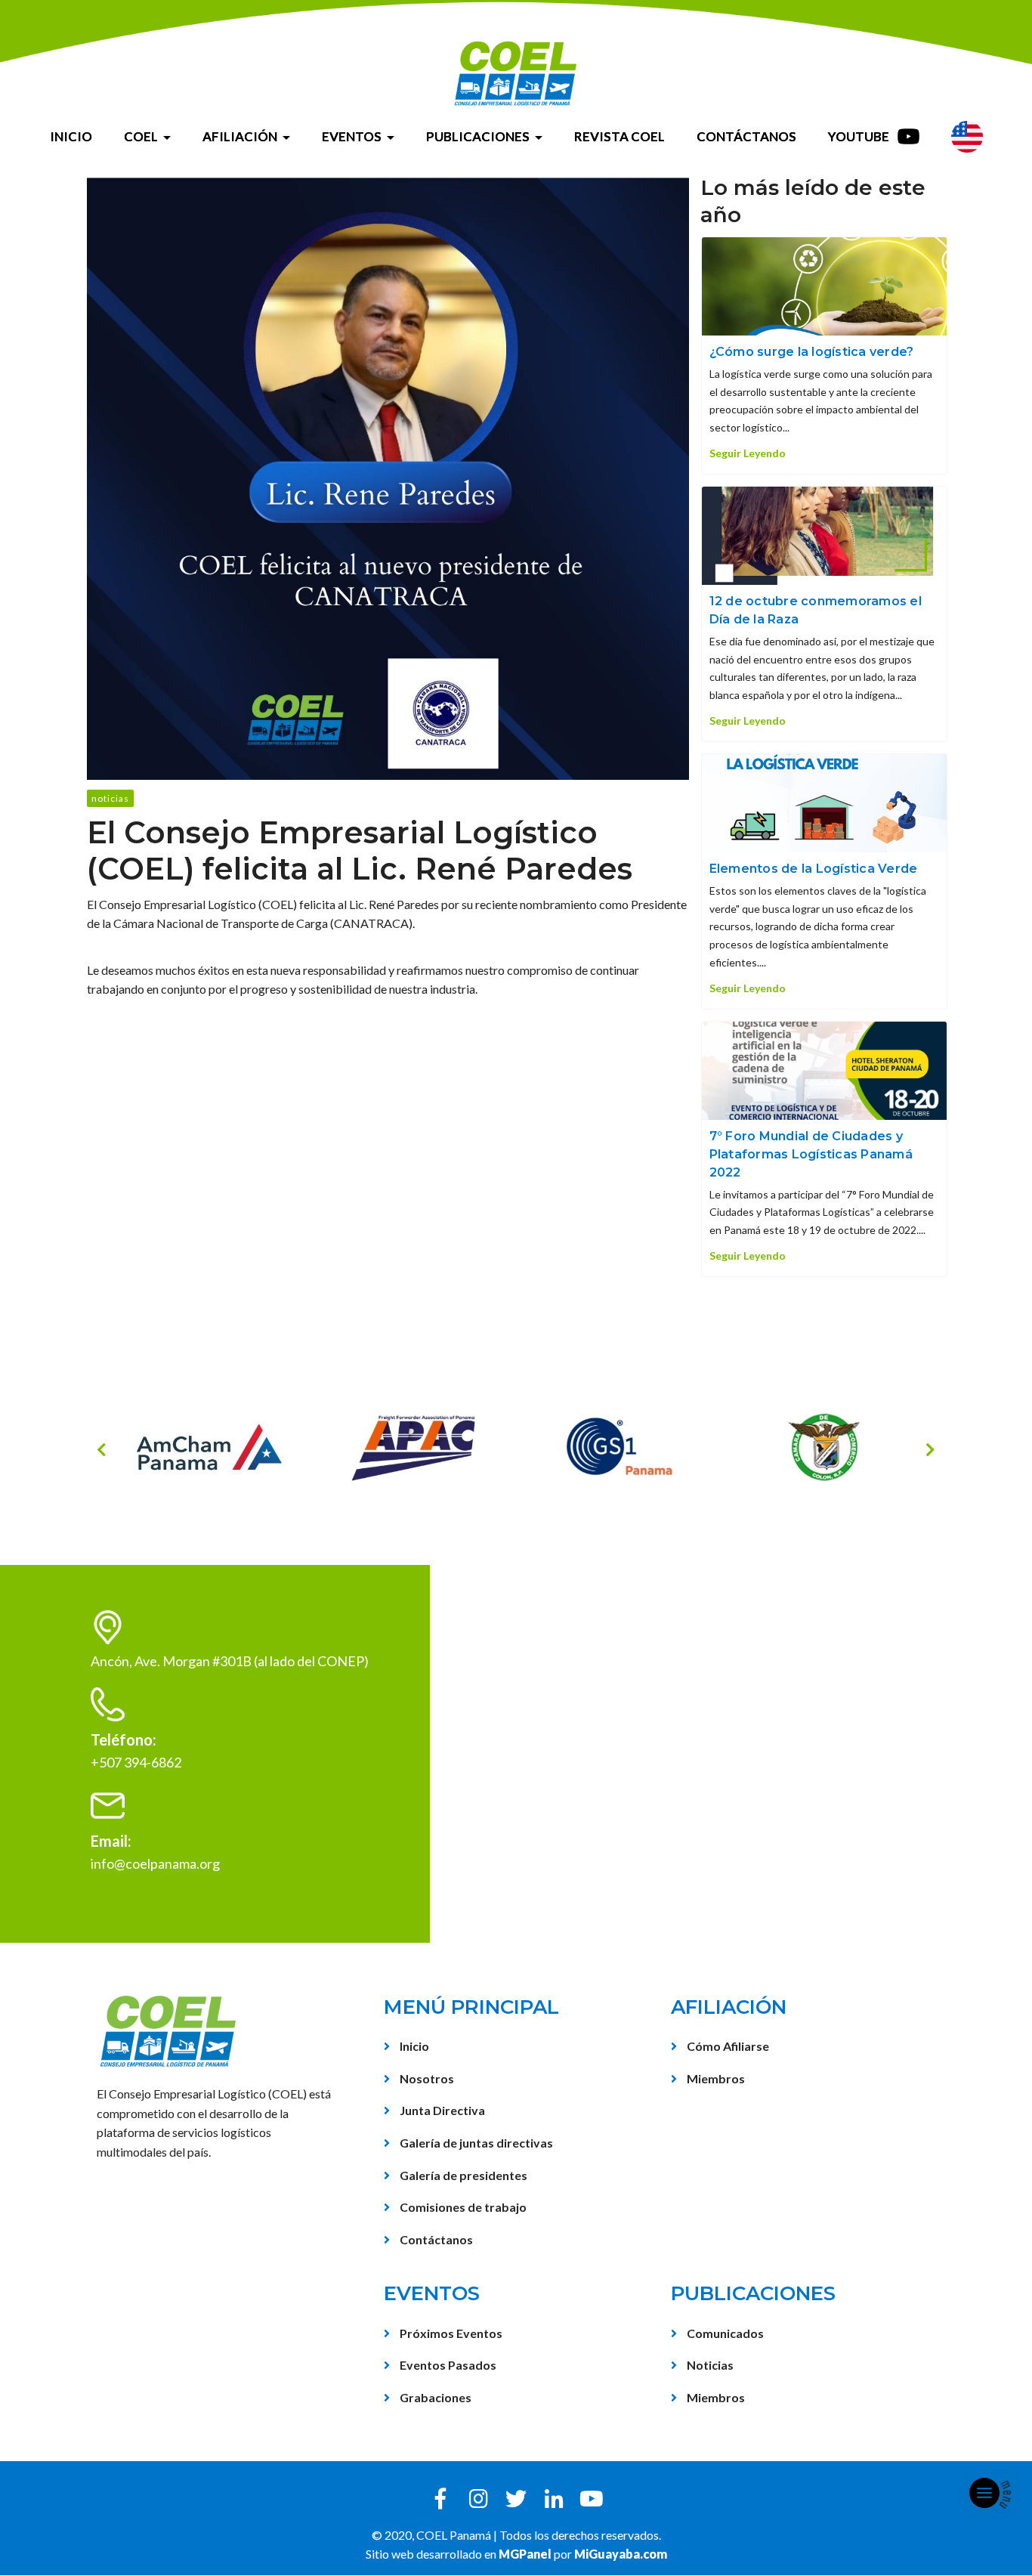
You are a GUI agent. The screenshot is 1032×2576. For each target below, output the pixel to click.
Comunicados (724, 2333)
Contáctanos (746, 136)
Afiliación (240, 136)
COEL (141, 136)
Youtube (860, 136)
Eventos (352, 136)
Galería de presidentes (462, 2175)
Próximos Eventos (450, 2333)
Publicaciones (478, 136)
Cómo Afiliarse (727, 2046)
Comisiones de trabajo (462, 2207)
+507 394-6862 (136, 1762)
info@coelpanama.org (155, 1863)
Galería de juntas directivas (475, 2143)
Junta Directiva (441, 2110)
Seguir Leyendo (748, 453)
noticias (110, 798)
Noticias (709, 2365)
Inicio (71, 136)
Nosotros (426, 2078)
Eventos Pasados (447, 2365)
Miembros (715, 2078)
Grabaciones (434, 2397)
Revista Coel (620, 136)
